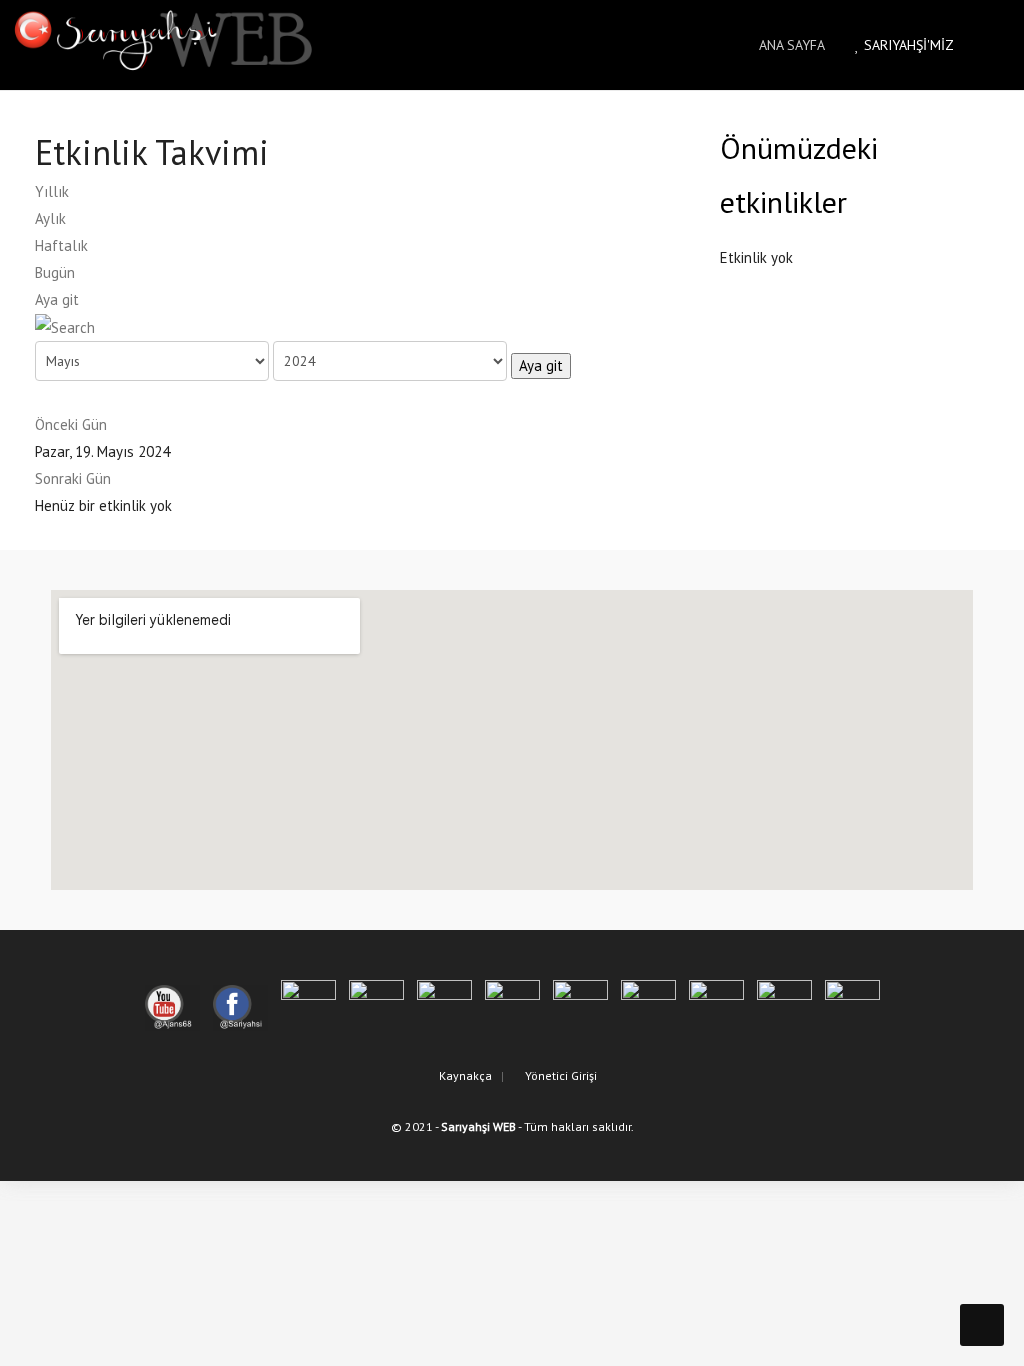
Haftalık (61, 245)
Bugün (55, 272)
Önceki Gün (71, 424)
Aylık (50, 218)
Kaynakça (464, 1075)
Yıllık (52, 191)
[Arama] (65, 326)
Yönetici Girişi (559, 1075)
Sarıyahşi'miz (907, 45)
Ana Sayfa (790, 45)
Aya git (57, 299)
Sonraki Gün (73, 478)
